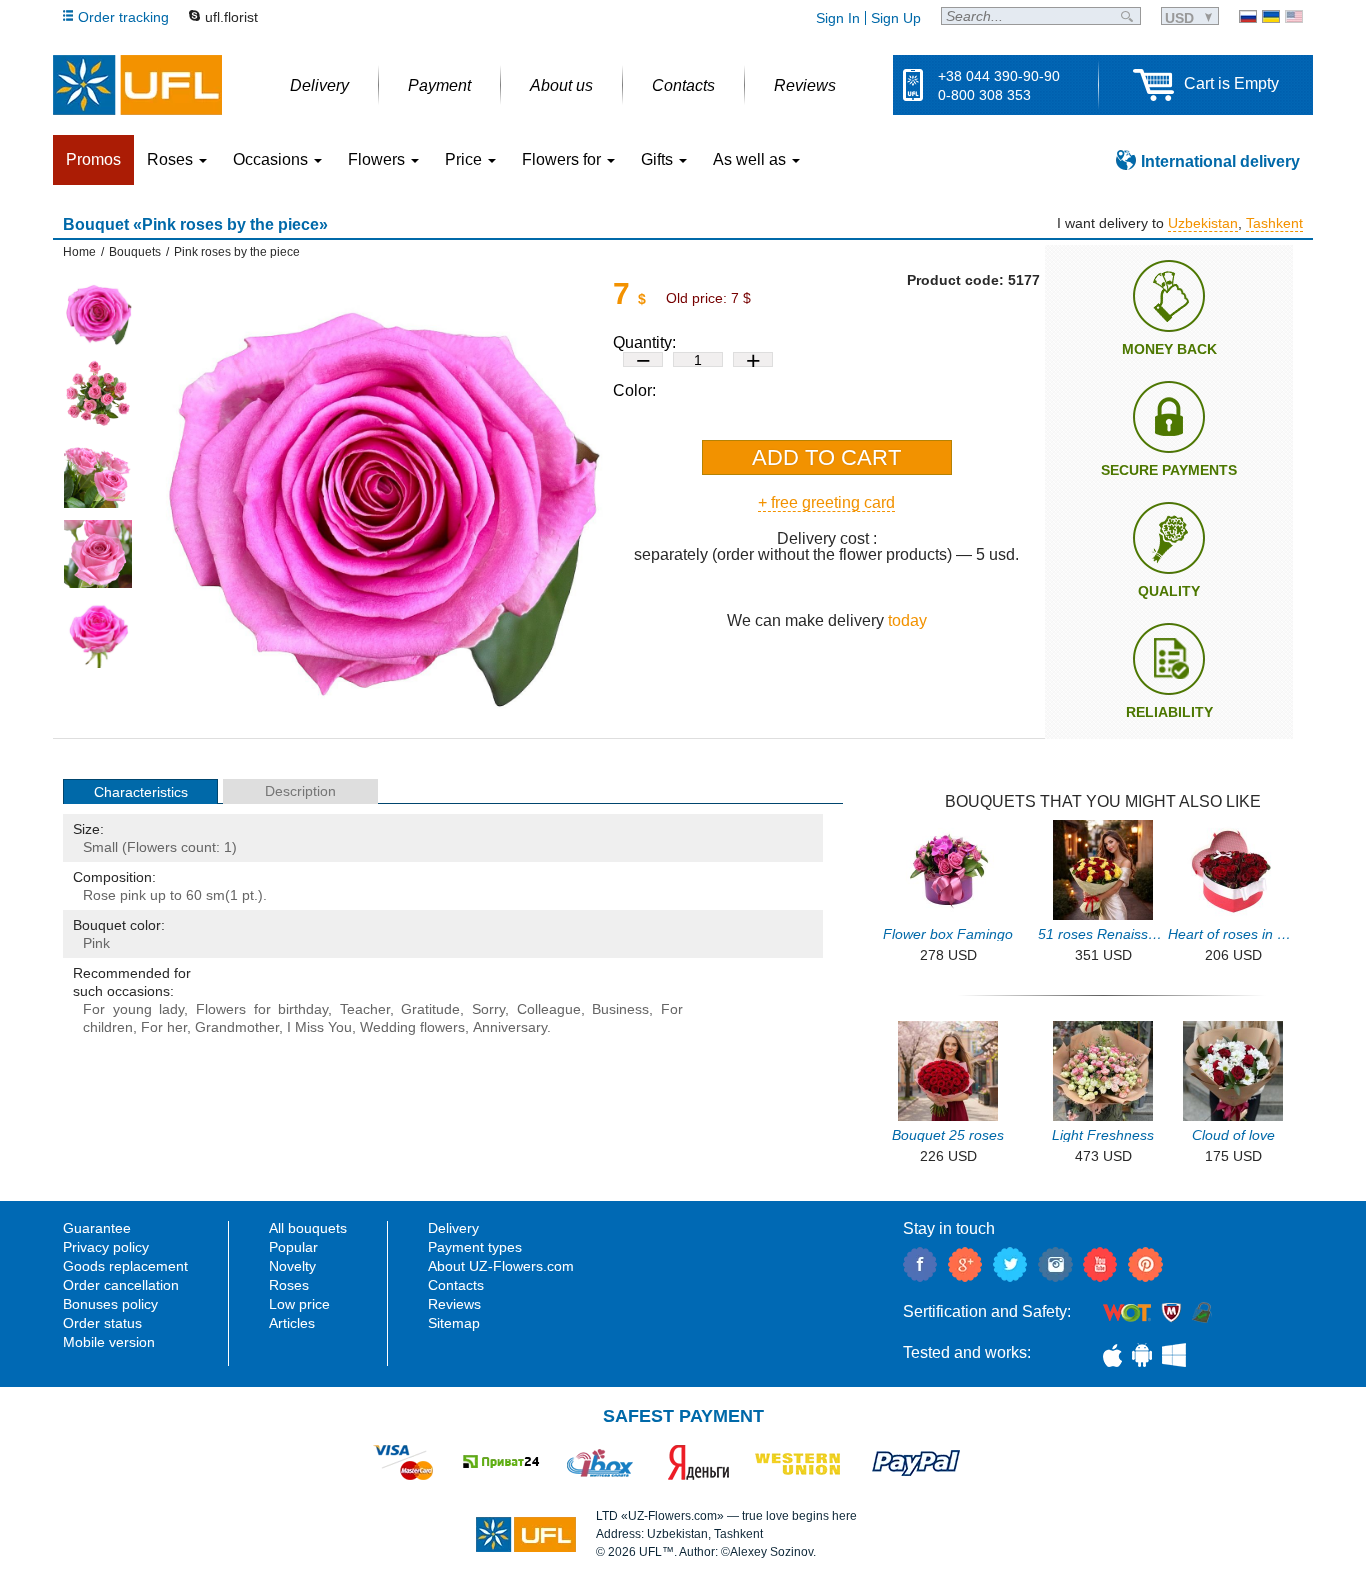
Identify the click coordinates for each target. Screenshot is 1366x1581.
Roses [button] (172, 159)
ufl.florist (231, 17)
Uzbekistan (1203, 223)
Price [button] (465, 159)
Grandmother (237, 1027)
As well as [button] (751, 159)
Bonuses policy (110, 1304)
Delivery (453, 1228)
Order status (102, 1323)
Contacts (456, 1285)
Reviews (454, 1304)
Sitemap (454, 1323)
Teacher (365, 1009)
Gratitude (430, 1009)
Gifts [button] (659, 159)
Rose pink (114, 895)
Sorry (488, 1009)
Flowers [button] (378, 159)
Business (620, 1009)
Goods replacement (125, 1266)
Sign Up (896, 18)
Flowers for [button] (563, 159)
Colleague (549, 1009)
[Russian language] (1248, 16)
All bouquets (308, 1228)
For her (164, 1027)
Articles (292, 1323)
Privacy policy (106, 1247)
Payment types (475, 1247)
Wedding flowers (412, 1027)
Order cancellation (121, 1285)
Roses (289, 1285)
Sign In (838, 18)
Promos (93, 159)
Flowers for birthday (262, 1009)
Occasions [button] (272, 159)
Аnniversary (510, 1027)
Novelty (292, 1266)
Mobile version (109, 1342)
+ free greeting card (826, 502)
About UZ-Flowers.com (501, 1266)
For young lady (133, 1009)
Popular (293, 1247)
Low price (299, 1304)
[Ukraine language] (1271, 16)
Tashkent (1274, 223)
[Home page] (137, 85)
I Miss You (319, 1027)
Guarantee (97, 1228)
